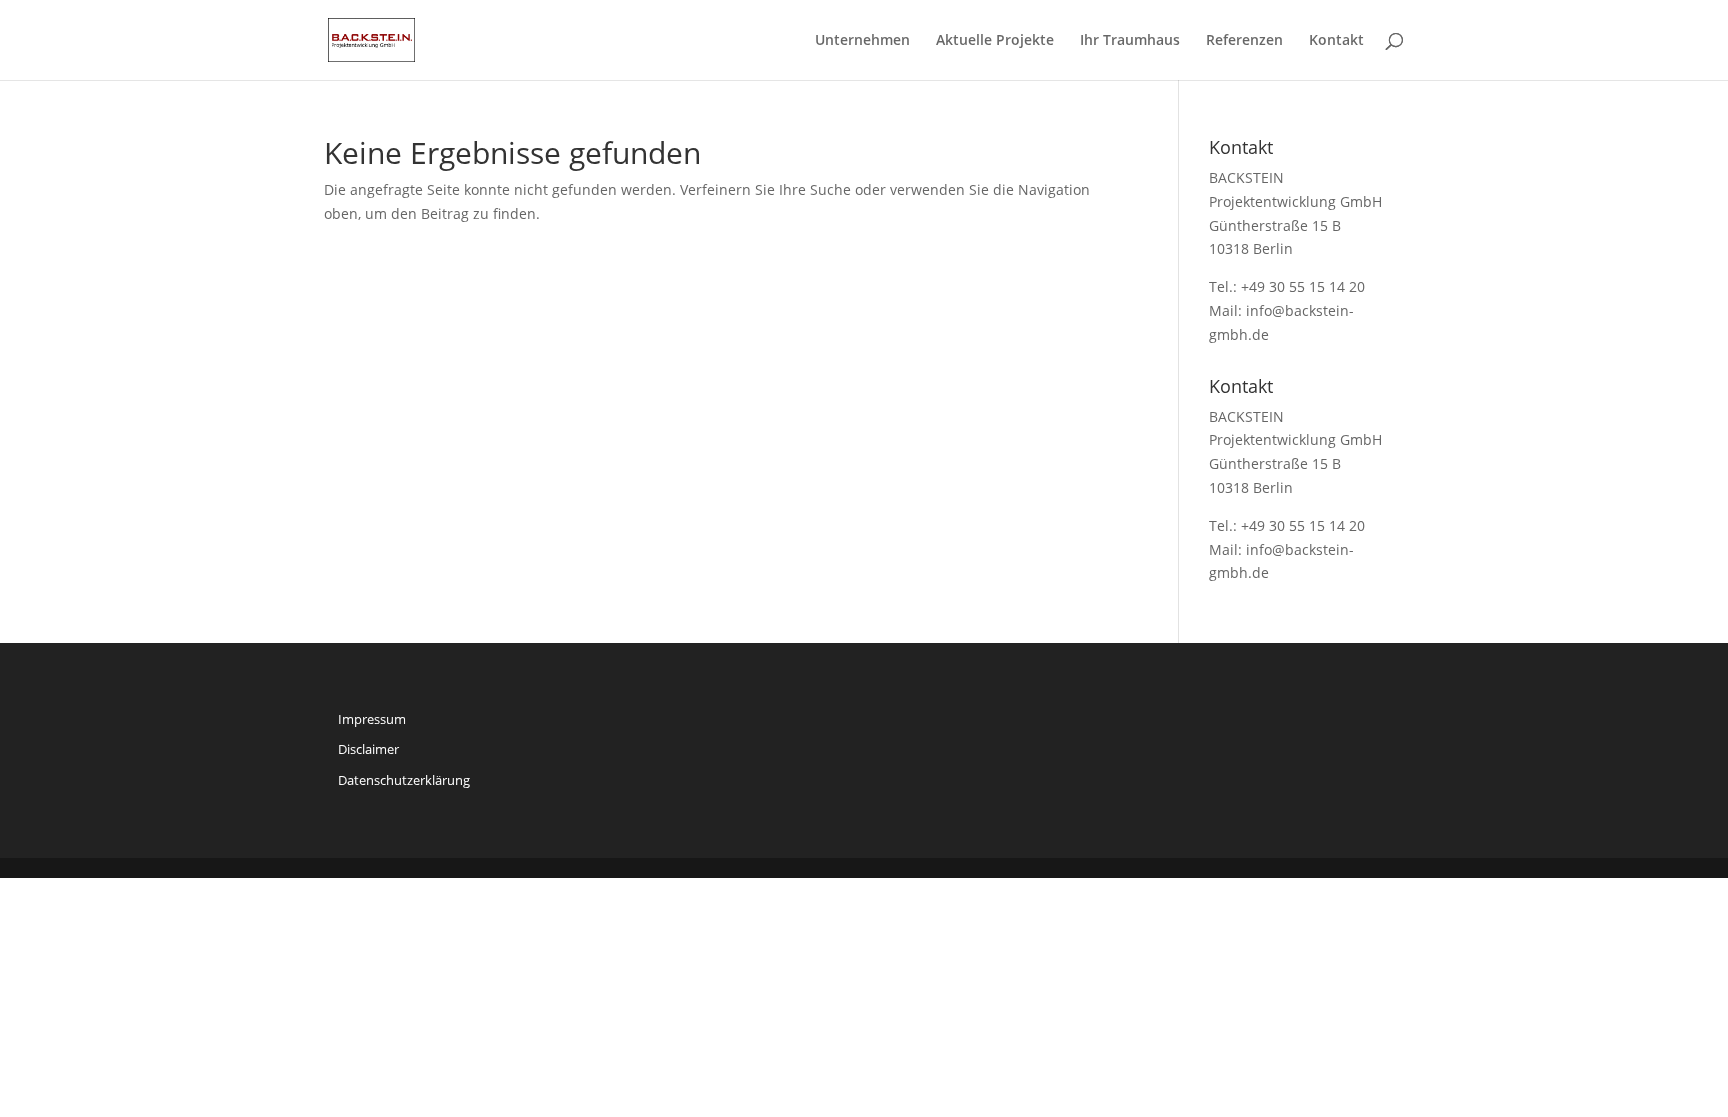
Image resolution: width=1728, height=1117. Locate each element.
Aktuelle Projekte (995, 41)
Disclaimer (368, 749)
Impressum (372, 719)
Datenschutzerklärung (404, 780)
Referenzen (1244, 41)
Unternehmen (862, 41)
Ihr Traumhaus (1130, 41)
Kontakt (1336, 41)
